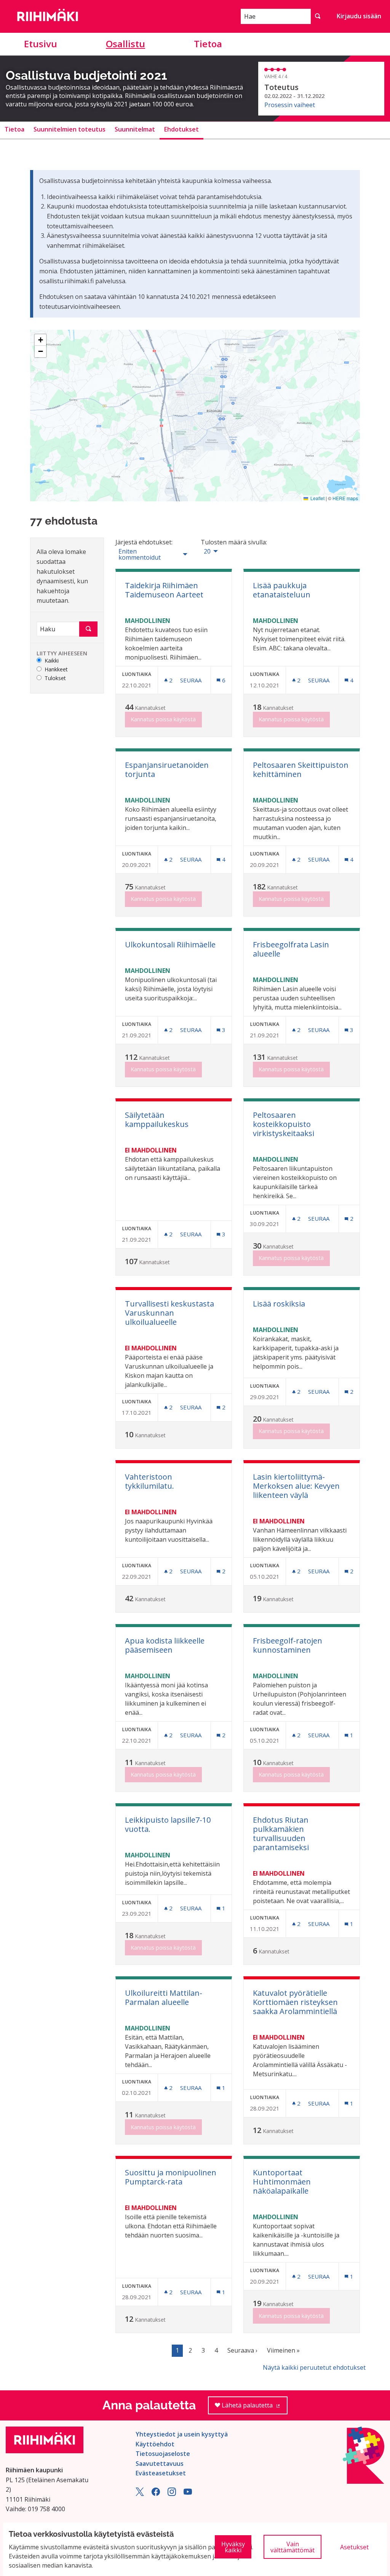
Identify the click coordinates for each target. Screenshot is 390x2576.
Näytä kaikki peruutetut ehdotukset (314, 2367)
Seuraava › (242, 2350)
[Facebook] (156, 2494)
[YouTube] (188, 2494)
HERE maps (345, 498)
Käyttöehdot (155, 2444)
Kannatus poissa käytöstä (163, 719)
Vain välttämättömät (292, 2547)
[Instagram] (172, 2494)
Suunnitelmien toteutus (70, 129)
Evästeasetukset (161, 2473)
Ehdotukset (181, 129)
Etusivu (41, 44)
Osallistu (125, 44)
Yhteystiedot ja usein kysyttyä (182, 2434)
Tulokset (55, 678)
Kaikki (52, 661)
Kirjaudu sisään (359, 16)
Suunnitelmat (135, 129)
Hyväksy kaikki (233, 2547)
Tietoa (208, 44)
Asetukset (354, 2547)
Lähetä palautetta (254, 2408)
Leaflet (317, 498)
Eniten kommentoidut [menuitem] (140, 554)
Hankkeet (56, 670)
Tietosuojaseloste (163, 2454)
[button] (40, 340)
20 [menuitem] (207, 551)
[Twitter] (140, 2494)
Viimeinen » (283, 2350)
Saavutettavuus (160, 2464)
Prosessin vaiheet (290, 105)
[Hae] (318, 16)
